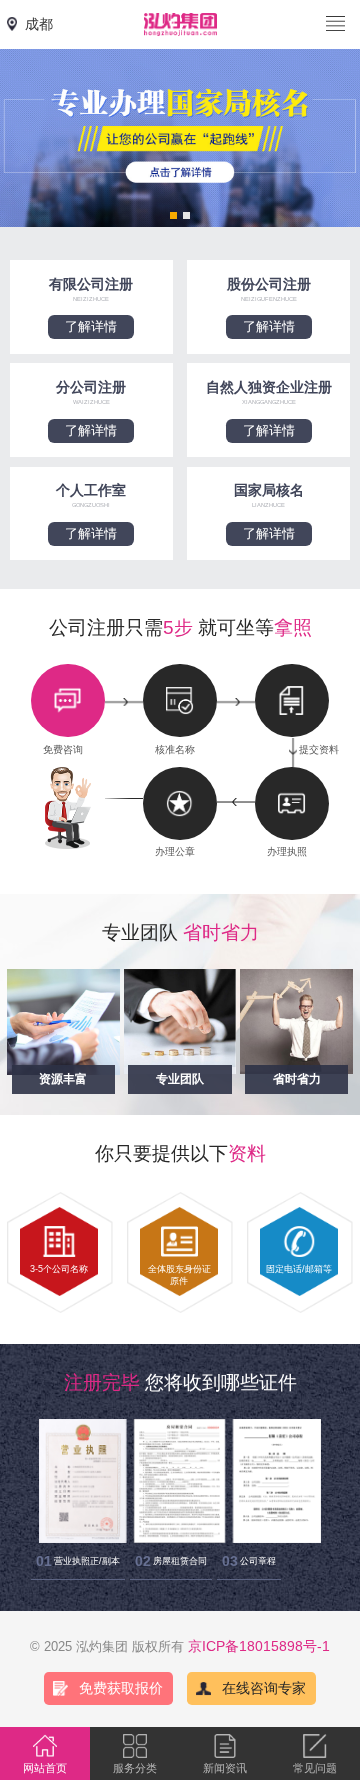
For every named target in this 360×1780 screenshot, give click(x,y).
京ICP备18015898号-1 (259, 1646)
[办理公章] (180, 803)
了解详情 (91, 326)
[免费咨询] (68, 700)
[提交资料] (292, 700)
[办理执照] (292, 803)
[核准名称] (180, 700)
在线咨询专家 (264, 1688)
